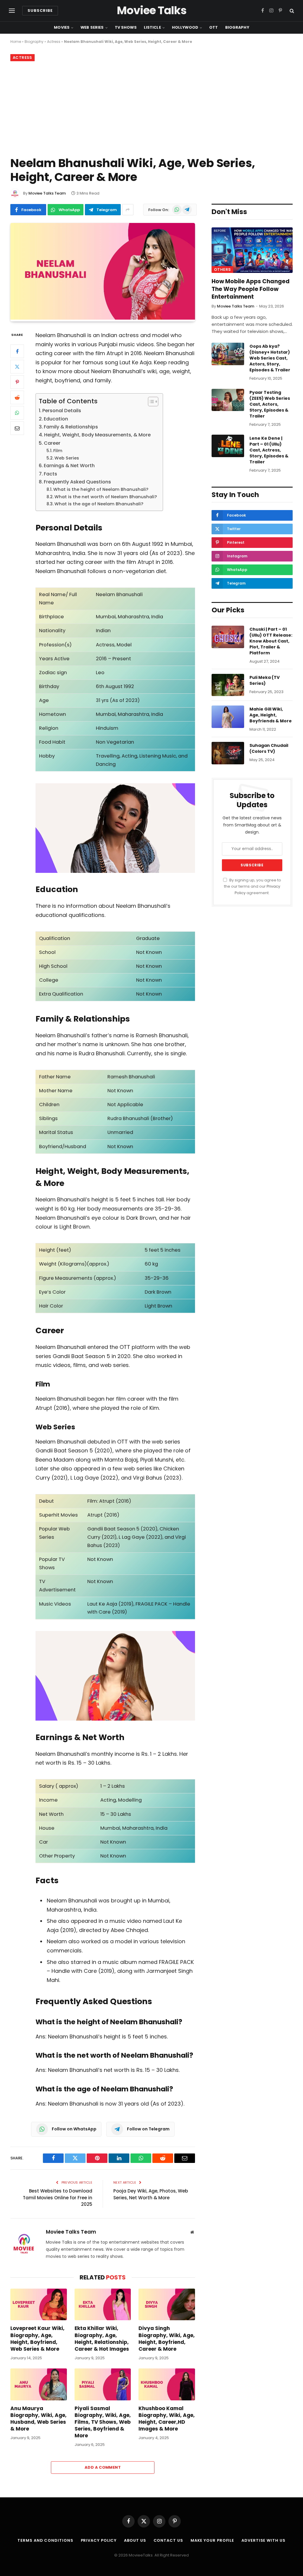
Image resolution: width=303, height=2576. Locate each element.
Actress (54, 42)
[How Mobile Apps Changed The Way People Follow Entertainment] (252, 250)
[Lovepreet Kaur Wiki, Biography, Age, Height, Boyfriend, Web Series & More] (39, 2304)
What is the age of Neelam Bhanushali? (99, 504)
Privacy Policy (99, 2540)
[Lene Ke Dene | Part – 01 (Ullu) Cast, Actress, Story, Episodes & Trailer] (228, 446)
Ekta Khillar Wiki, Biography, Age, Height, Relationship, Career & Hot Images (102, 2339)
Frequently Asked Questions (77, 482)
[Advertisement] (151, 108)
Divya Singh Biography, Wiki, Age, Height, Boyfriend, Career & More (167, 2339)
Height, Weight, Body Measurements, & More (97, 435)
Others (222, 270)
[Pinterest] (17, 382)
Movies (62, 27)
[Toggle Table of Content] (150, 402)
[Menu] (12, 11)
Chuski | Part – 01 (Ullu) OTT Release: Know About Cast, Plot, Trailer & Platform (271, 641)
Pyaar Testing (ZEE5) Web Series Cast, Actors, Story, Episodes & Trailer (270, 404)
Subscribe (40, 10)
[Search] (291, 11)
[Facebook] (17, 351)
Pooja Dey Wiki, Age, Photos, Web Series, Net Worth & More (151, 2194)
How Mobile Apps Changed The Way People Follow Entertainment (251, 289)
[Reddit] (17, 397)
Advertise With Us (263, 2540)
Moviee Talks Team (47, 193)
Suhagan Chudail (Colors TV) (269, 748)
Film (58, 451)
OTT (213, 27)
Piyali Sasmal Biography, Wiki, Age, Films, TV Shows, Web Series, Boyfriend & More (103, 2422)
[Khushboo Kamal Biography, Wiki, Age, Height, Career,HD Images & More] (167, 2384)
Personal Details (62, 411)
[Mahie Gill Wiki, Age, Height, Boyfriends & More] (228, 717)
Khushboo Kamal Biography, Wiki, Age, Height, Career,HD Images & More (167, 2419)
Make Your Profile (212, 2540)
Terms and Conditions (45, 2540)
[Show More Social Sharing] (128, 210)
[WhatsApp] (17, 413)
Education (56, 419)
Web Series (92, 27)
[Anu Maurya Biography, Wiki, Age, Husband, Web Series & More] (39, 2384)
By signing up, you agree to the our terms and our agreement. (253, 886)
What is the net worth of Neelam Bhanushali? (106, 497)
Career (52, 443)
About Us (135, 2540)
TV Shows (126, 27)
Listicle (152, 27)
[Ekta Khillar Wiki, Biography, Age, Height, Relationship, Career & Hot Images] (103, 2304)
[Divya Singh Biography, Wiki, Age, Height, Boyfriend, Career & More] (167, 2304)
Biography (237, 27)
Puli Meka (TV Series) (265, 680)
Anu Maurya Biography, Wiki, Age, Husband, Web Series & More (38, 2419)
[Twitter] (17, 367)
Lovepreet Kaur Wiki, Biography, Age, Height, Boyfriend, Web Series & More (37, 2339)
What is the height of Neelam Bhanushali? (101, 489)
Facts (50, 474)
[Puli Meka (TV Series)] (228, 685)
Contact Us (168, 2540)
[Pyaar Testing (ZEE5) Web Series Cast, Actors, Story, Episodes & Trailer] (228, 400)
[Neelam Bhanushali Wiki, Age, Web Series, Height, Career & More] (103, 318)
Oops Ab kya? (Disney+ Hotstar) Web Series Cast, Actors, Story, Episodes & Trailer (270, 358)
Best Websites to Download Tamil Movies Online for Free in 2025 (58, 2198)
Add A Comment (103, 2467)
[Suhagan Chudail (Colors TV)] (228, 753)
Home (16, 42)
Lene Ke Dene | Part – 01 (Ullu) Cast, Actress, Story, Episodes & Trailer (269, 450)
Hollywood (185, 27)
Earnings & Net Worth (69, 466)
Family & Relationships (71, 427)
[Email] (17, 428)
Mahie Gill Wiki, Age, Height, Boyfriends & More (271, 715)
